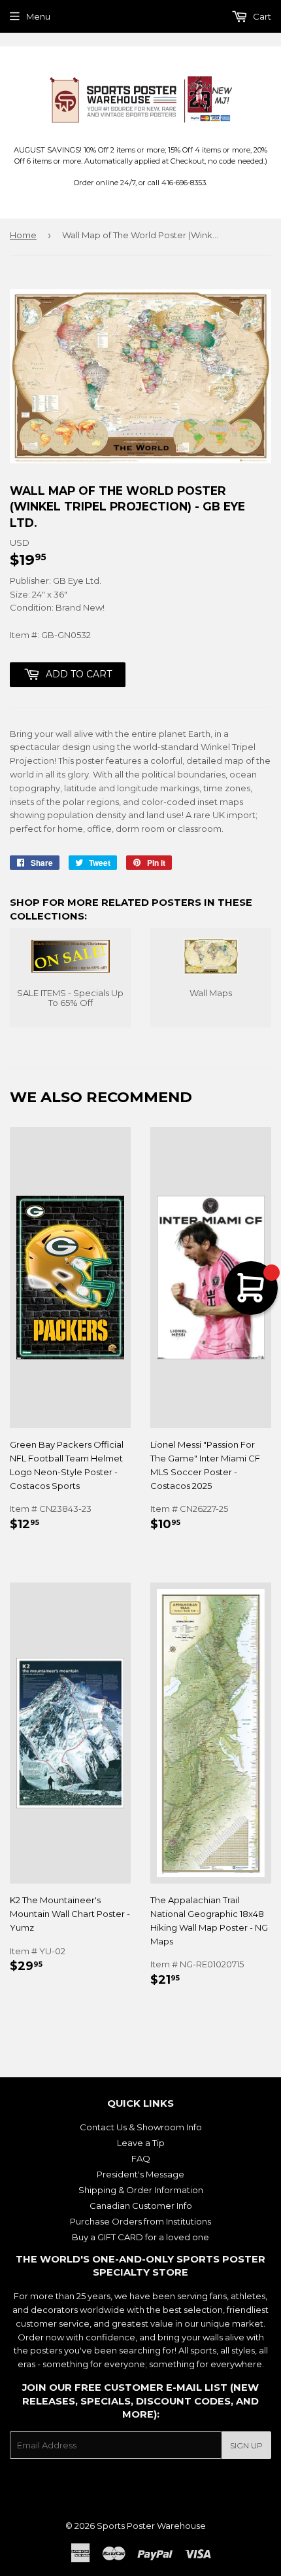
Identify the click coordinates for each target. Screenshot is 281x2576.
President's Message (140, 2174)
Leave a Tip (141, 2143)
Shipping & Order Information (141, 2190)
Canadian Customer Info (141, 2206)
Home (23, 235)
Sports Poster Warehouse (151, 2526)
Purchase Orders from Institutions (140, 2221)
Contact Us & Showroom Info (141, 2127)
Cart (261, 16)
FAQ (141, 2158)
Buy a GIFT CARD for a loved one (140, 2237)
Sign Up (246, 2445)
